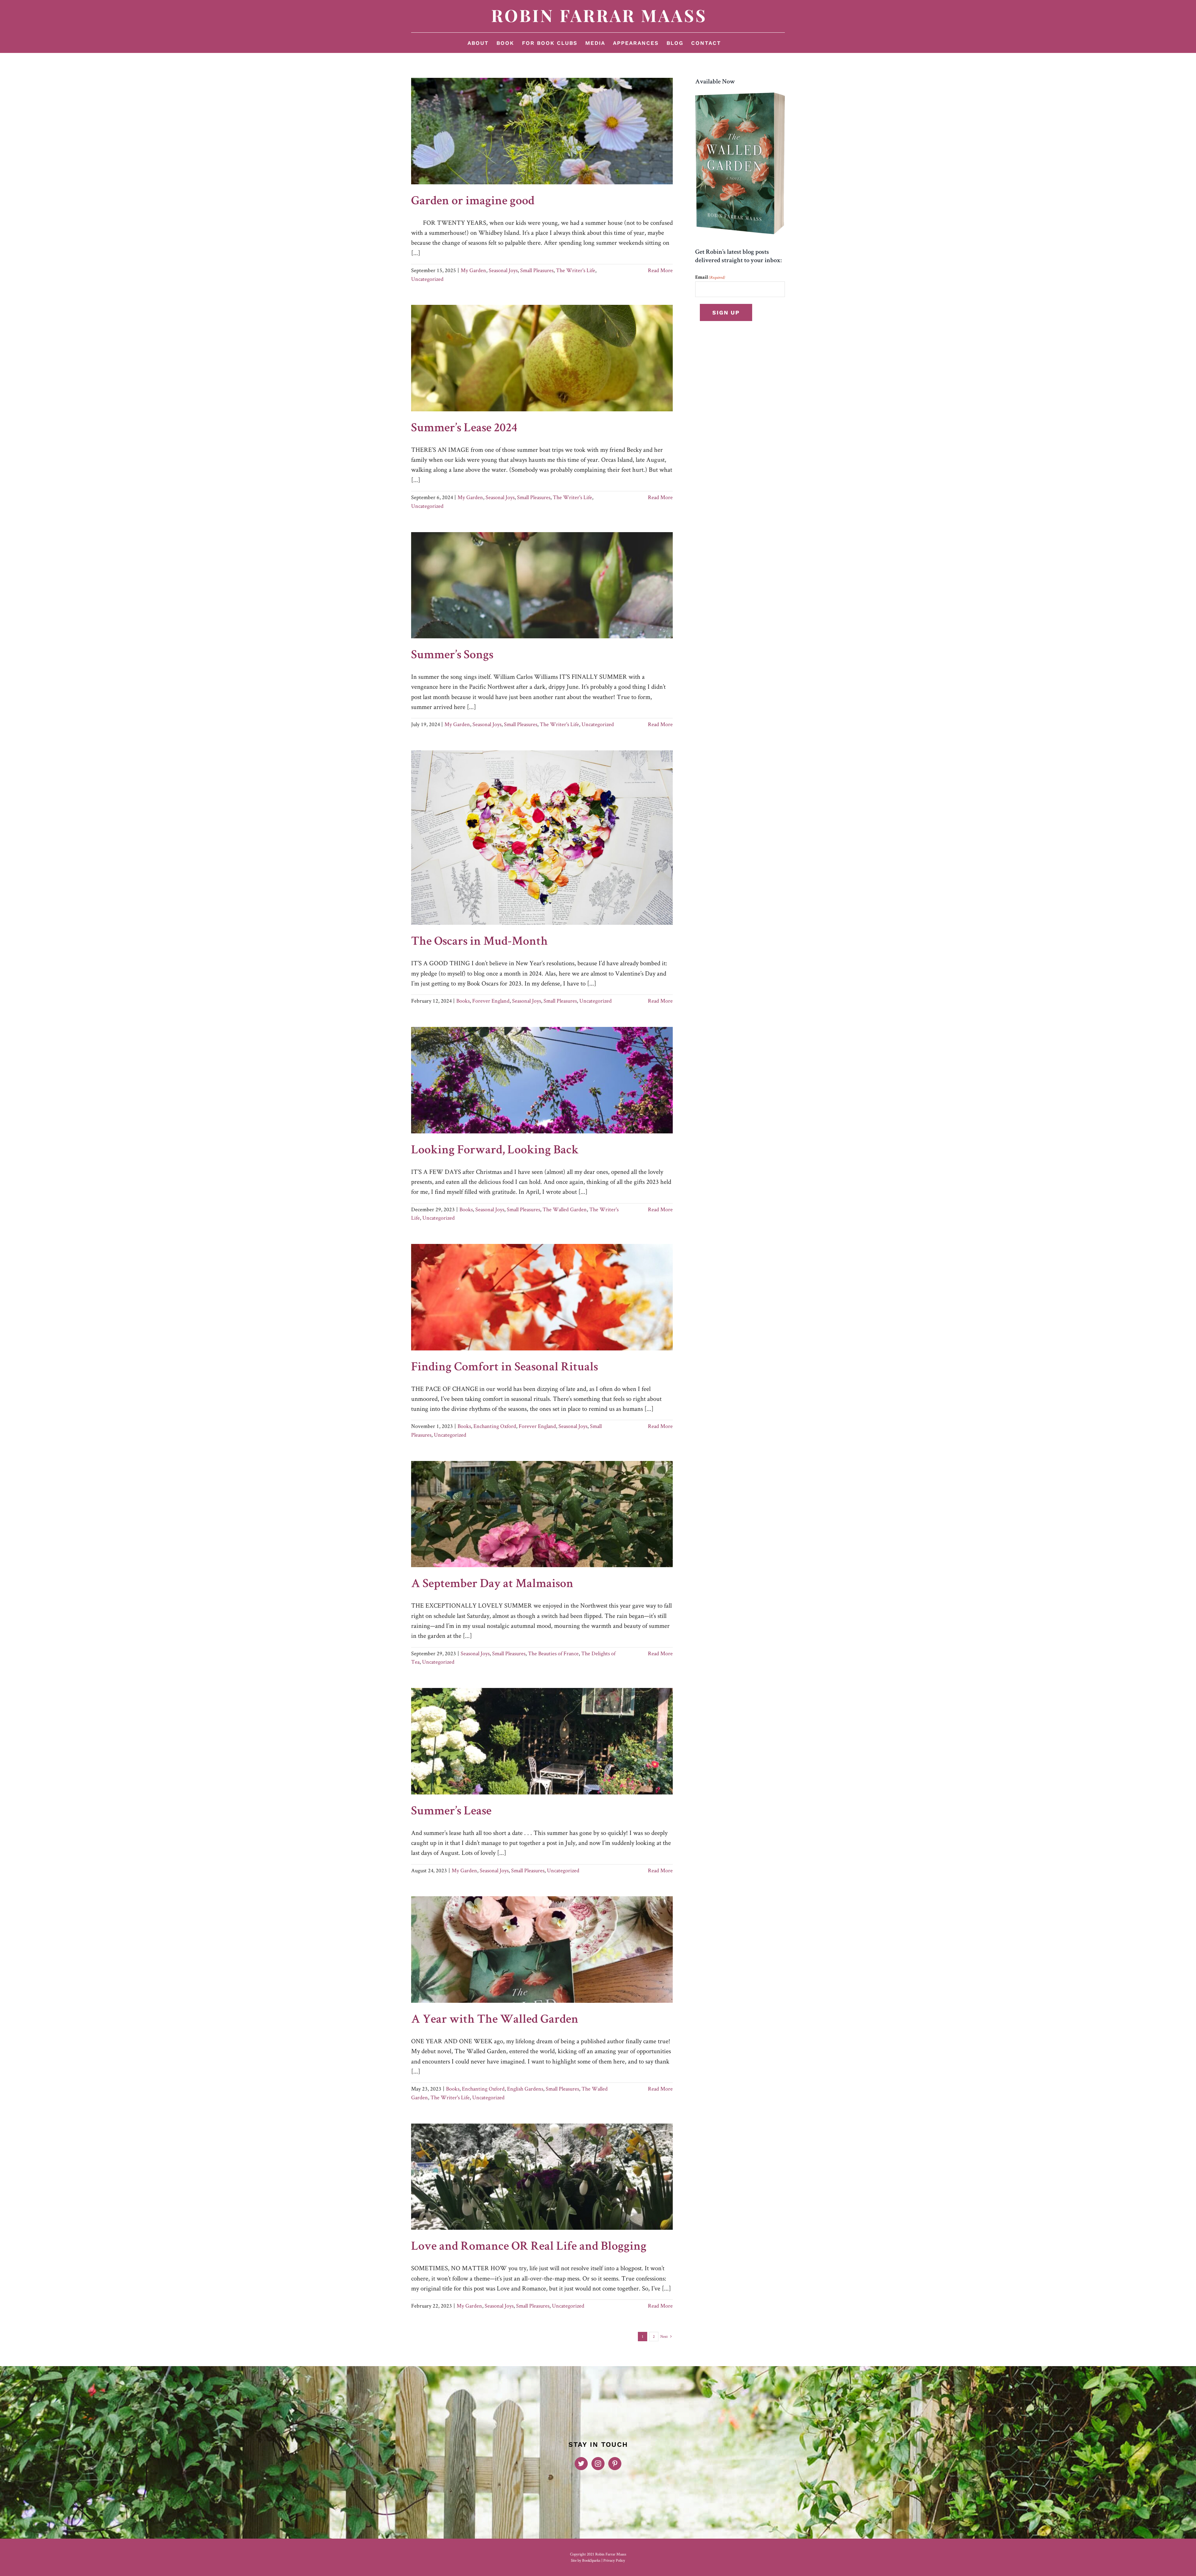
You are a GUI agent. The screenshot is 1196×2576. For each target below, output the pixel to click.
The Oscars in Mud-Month (479, 942)
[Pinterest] (615, 2464)
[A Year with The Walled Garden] (542, 1950)
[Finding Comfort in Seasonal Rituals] (542, 1297)
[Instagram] (598, 2464)
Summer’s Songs (452, 656)
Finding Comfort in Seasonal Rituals (505, 1368)
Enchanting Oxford (495, 1426)
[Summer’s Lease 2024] (542, 358)
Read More (660, 270)
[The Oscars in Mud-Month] (542, 838)
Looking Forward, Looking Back (495, 1151)
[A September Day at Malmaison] (542, 1514)
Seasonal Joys (503, 270)
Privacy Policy (614, 2560)
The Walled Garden (565, 1209)
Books (463, 1001)
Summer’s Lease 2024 (464, 429)
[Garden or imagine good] (542, 131)
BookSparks (591, 2560)
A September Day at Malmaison (492, 1585)
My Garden (473, 270)
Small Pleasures (537, 270)
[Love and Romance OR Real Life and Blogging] (542, 2177)
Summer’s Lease (451, 1812)
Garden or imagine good (473, 202)
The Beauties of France (553, 1653)
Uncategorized (427, 279)
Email (710, 278)
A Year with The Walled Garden (495, 2020)
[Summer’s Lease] (542, 1741)
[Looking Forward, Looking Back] (542, 1080)
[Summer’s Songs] (542, 585)
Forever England (491, 1001)
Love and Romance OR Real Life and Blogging (529, 2247)
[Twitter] (581, 2464)
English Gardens (525, 2089)
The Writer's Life (576, 270)
